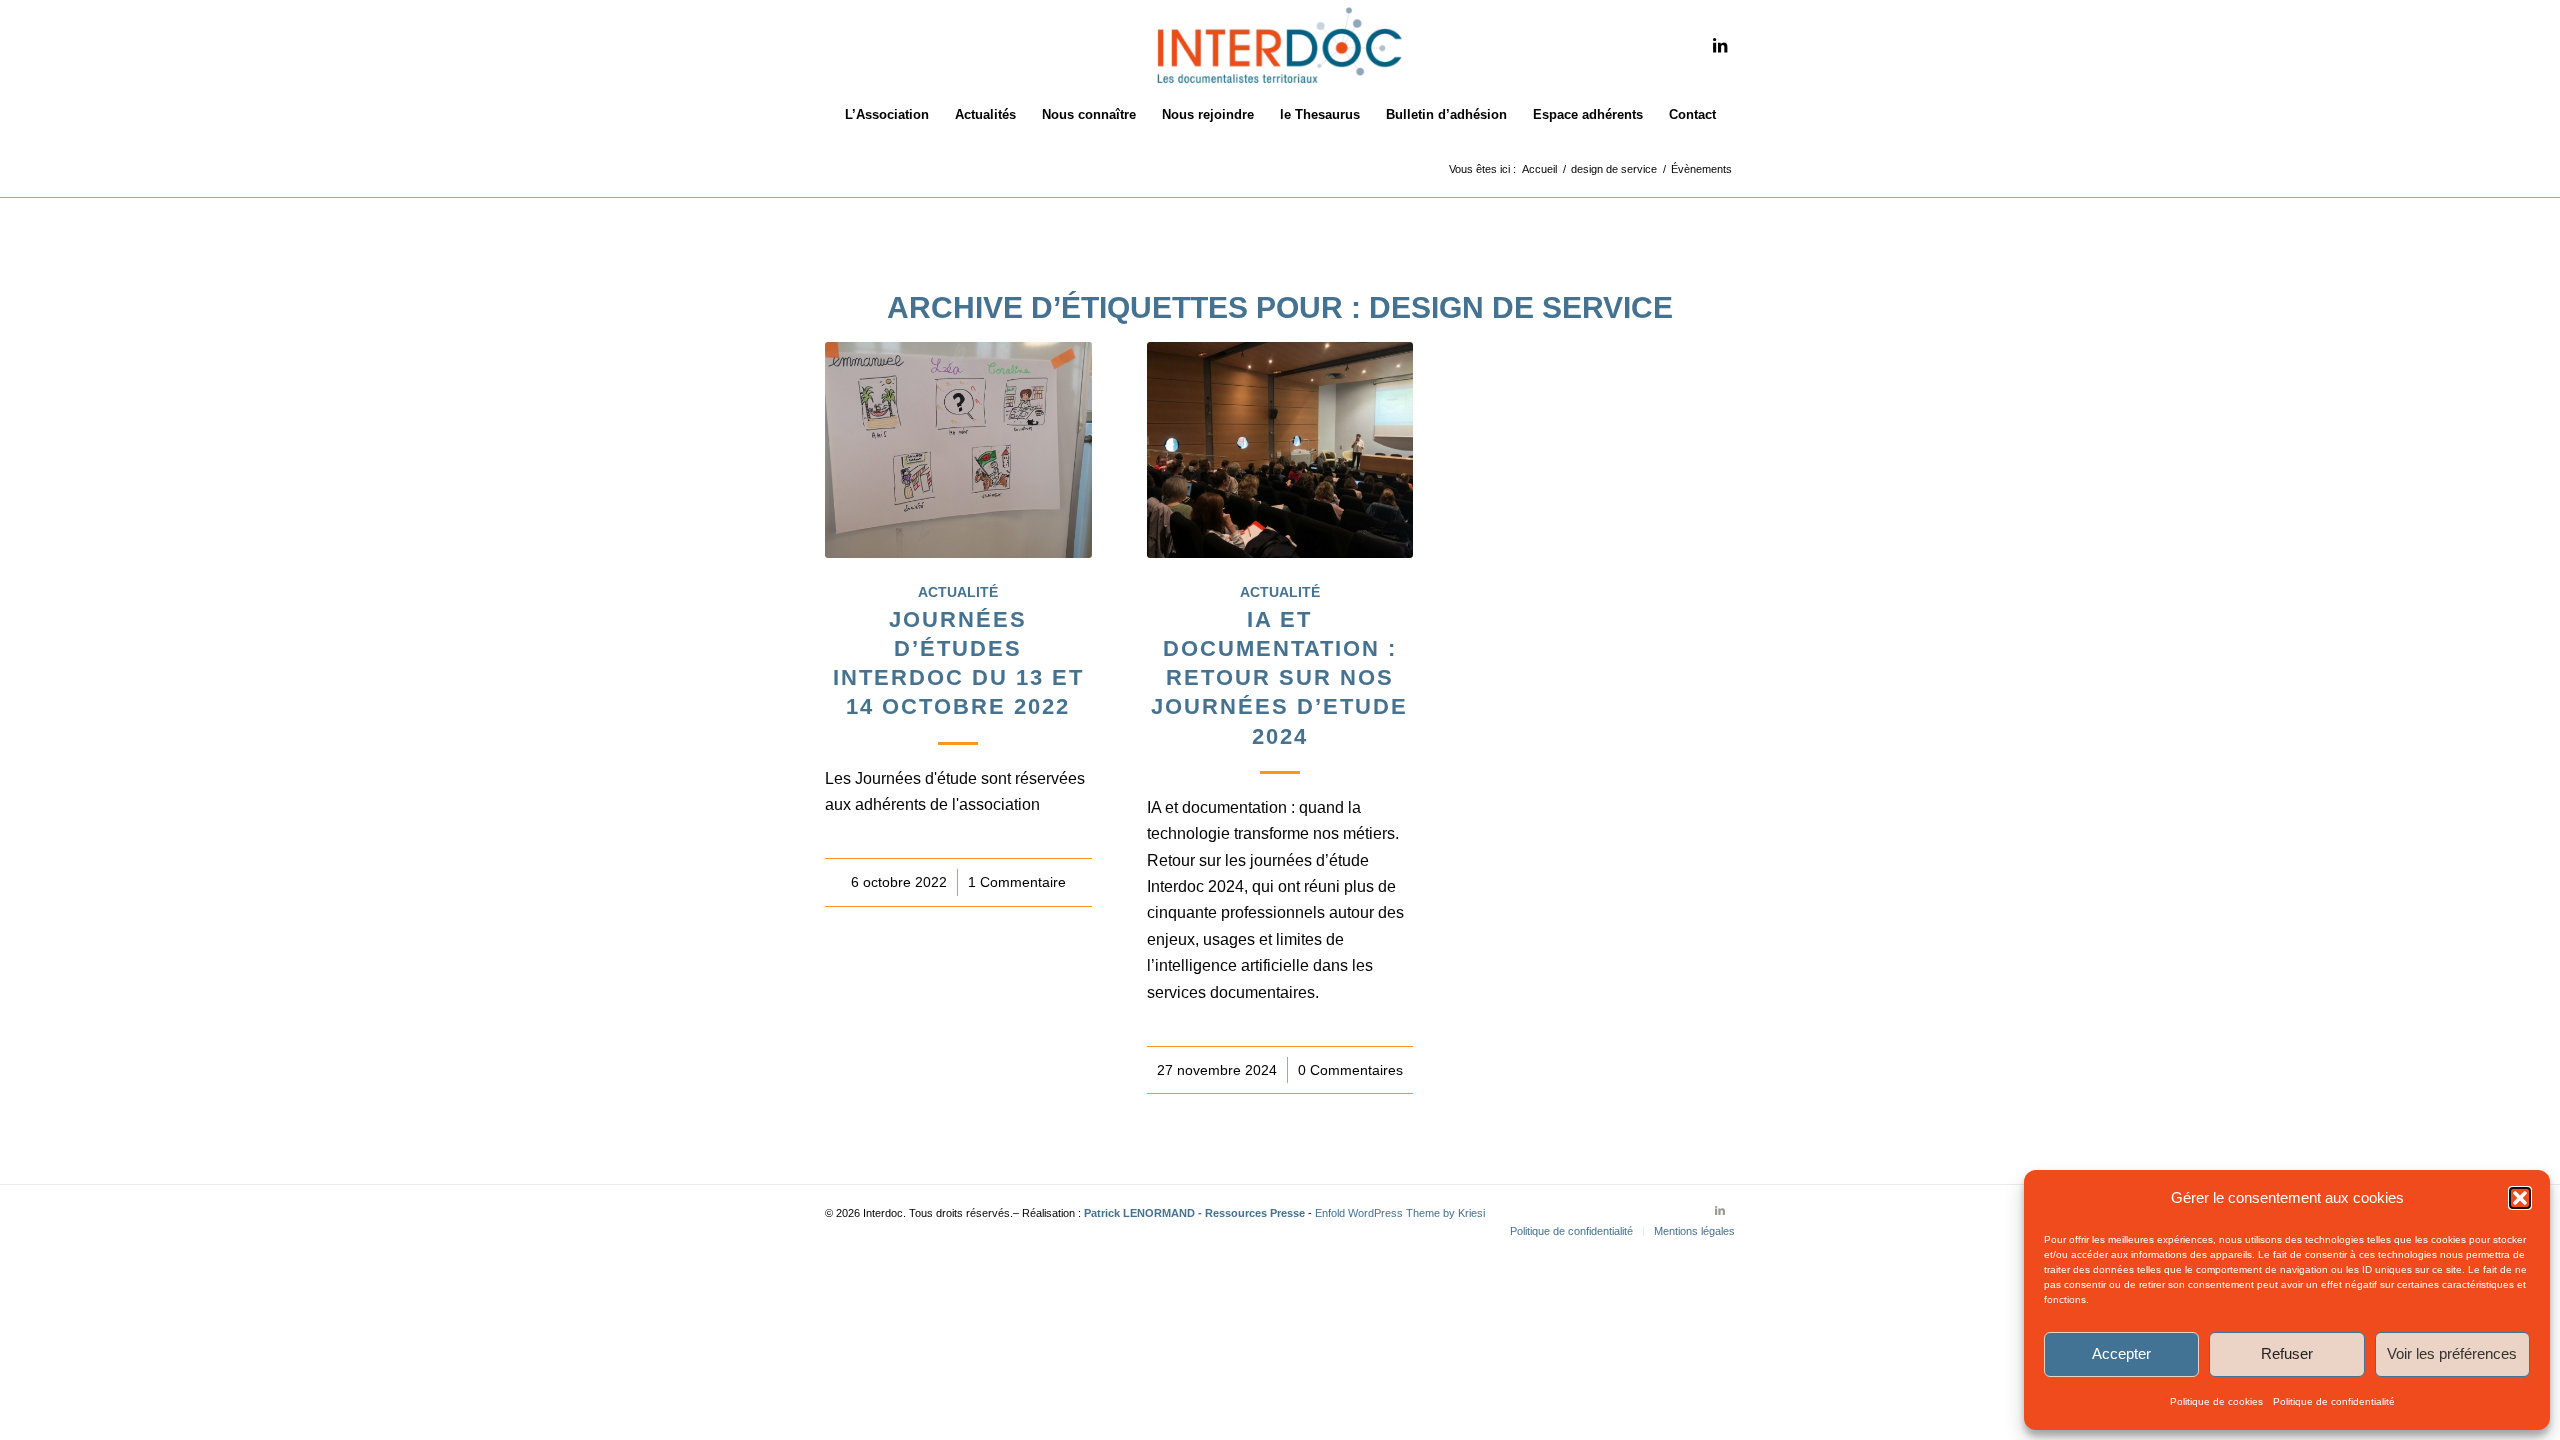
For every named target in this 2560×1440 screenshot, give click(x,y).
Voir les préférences (2452, 1353)
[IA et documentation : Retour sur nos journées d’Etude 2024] (1280, 450)
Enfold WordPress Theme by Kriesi (1400, 1213)
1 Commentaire (1017, 882)
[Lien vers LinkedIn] (1720, 45)
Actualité (958, 592)
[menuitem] (887, 115)
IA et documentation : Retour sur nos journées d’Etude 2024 (1279, 678)
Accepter (2121, 1353)
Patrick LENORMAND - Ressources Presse (1194, 1213)
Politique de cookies (2216, 1401)
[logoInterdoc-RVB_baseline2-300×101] (1279, 45)
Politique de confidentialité (2334, 1401)
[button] (2520, 1198)
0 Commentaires (1350, 1070)
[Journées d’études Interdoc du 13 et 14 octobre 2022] (958, 450)
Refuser (2287, 1353)
